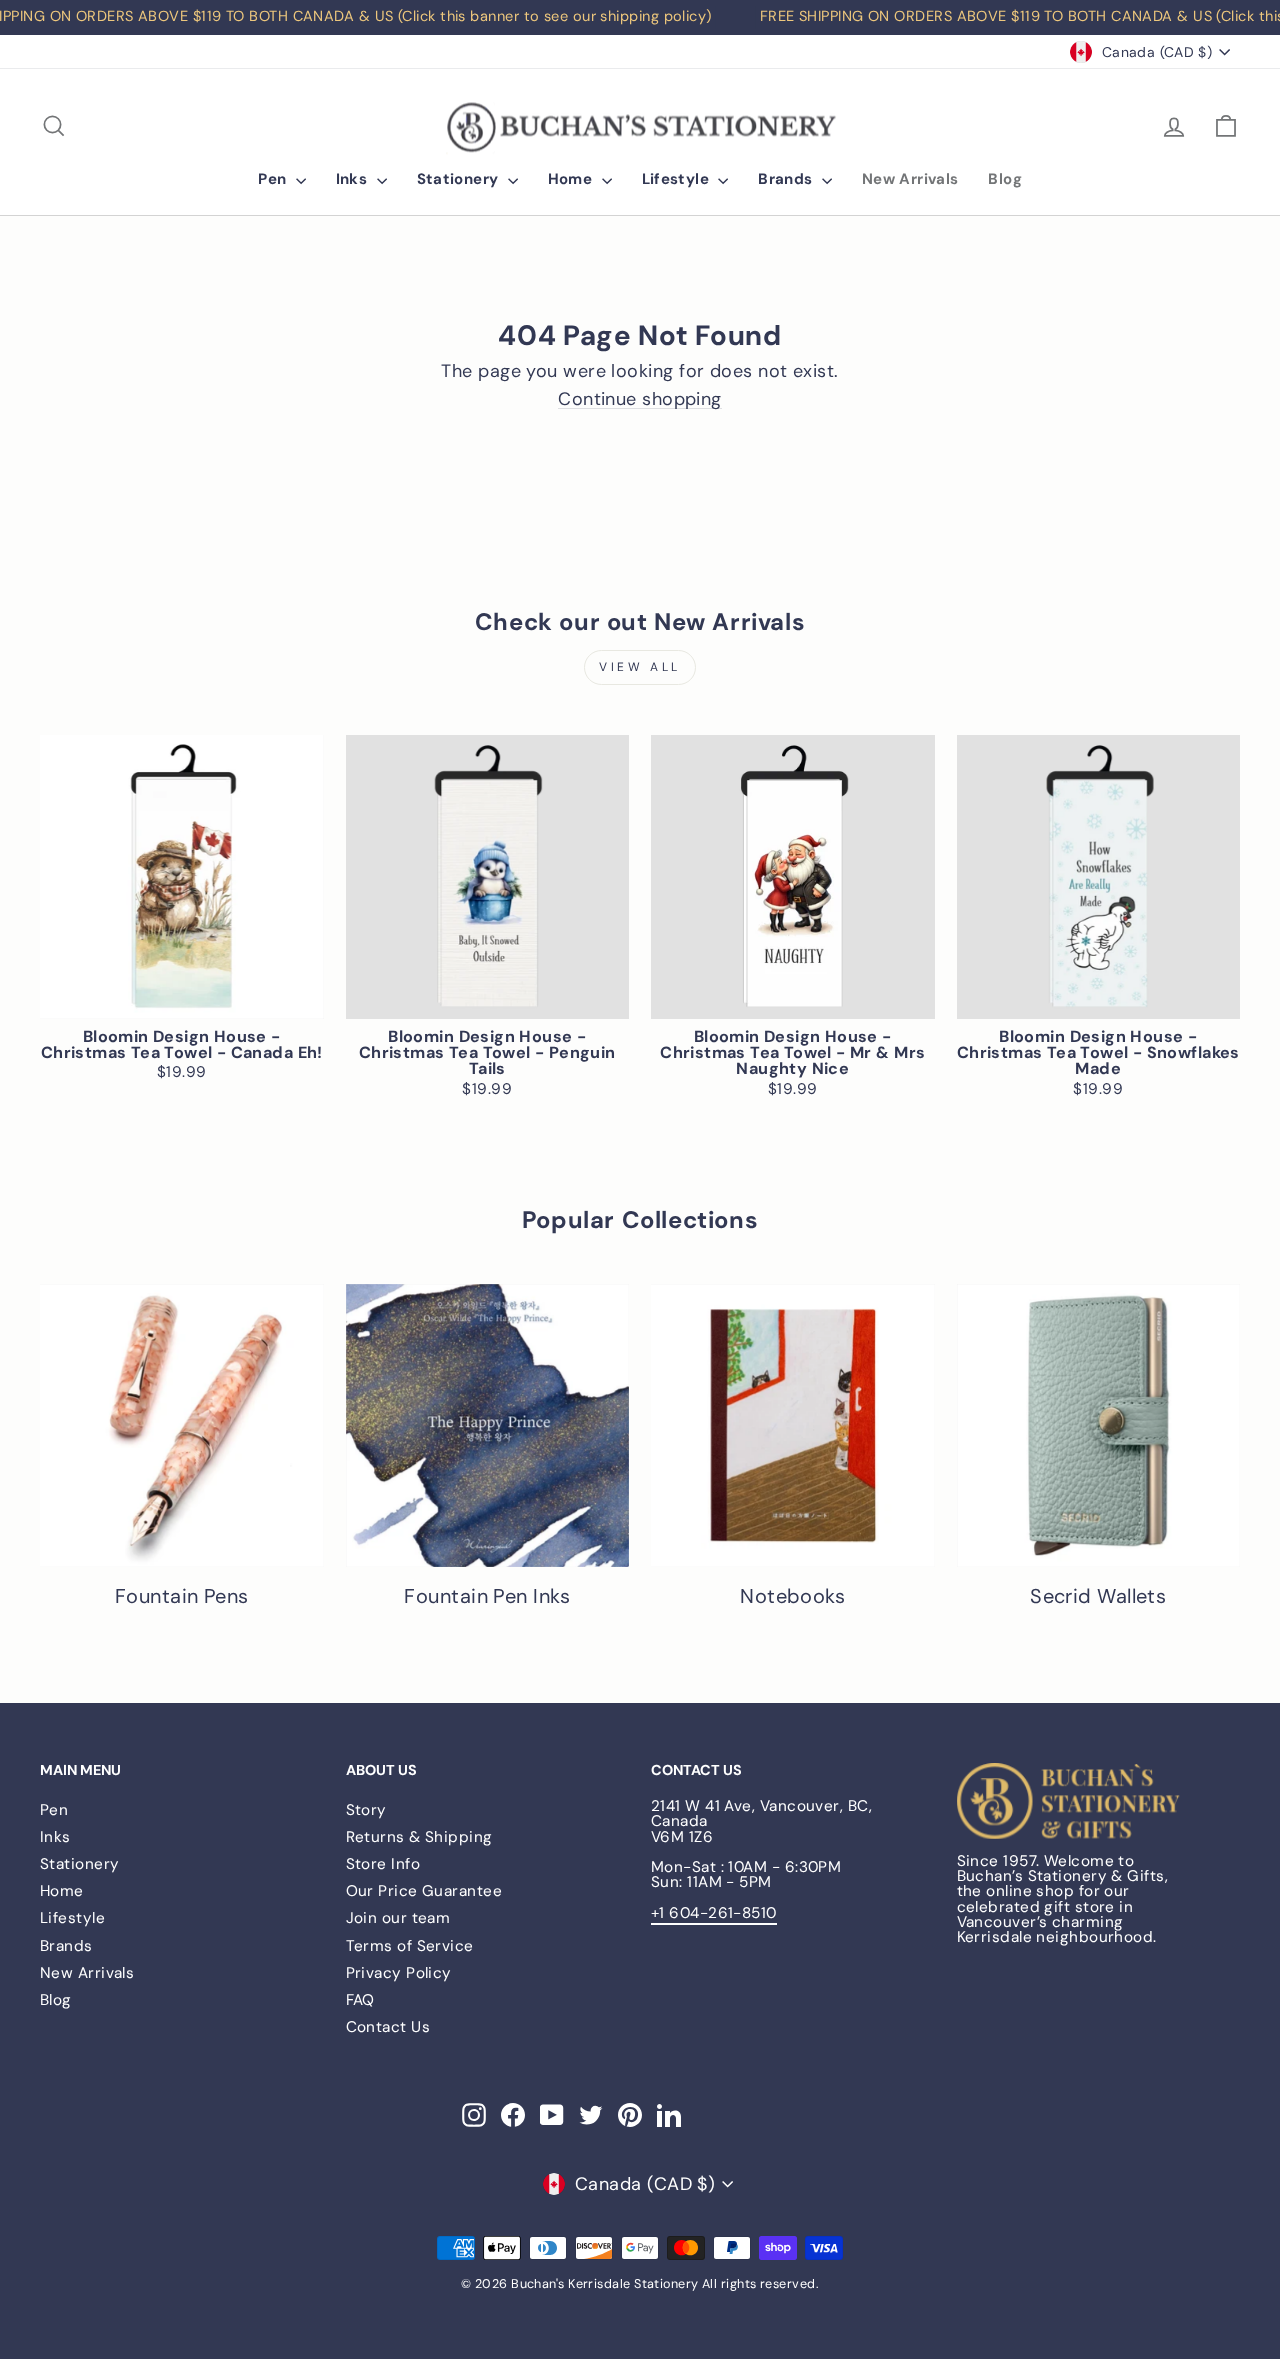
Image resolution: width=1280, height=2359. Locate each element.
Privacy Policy (399, 1973)
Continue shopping (640, 399)
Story (366, 1810)
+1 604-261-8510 (714, 1913)
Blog (1005, 179)
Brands (787, 179)
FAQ (360, 2000)
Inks (354, 179)
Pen (274, 179)
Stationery (460, 179)
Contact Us (388, 2027)
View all (640, 667)
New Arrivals (910, 179)
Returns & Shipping (419, 1837)
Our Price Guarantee (424, 1891)
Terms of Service (410, 1946)
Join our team (398, 1918)
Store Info (383, 1864)
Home (572, 179)
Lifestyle (678, 179)
